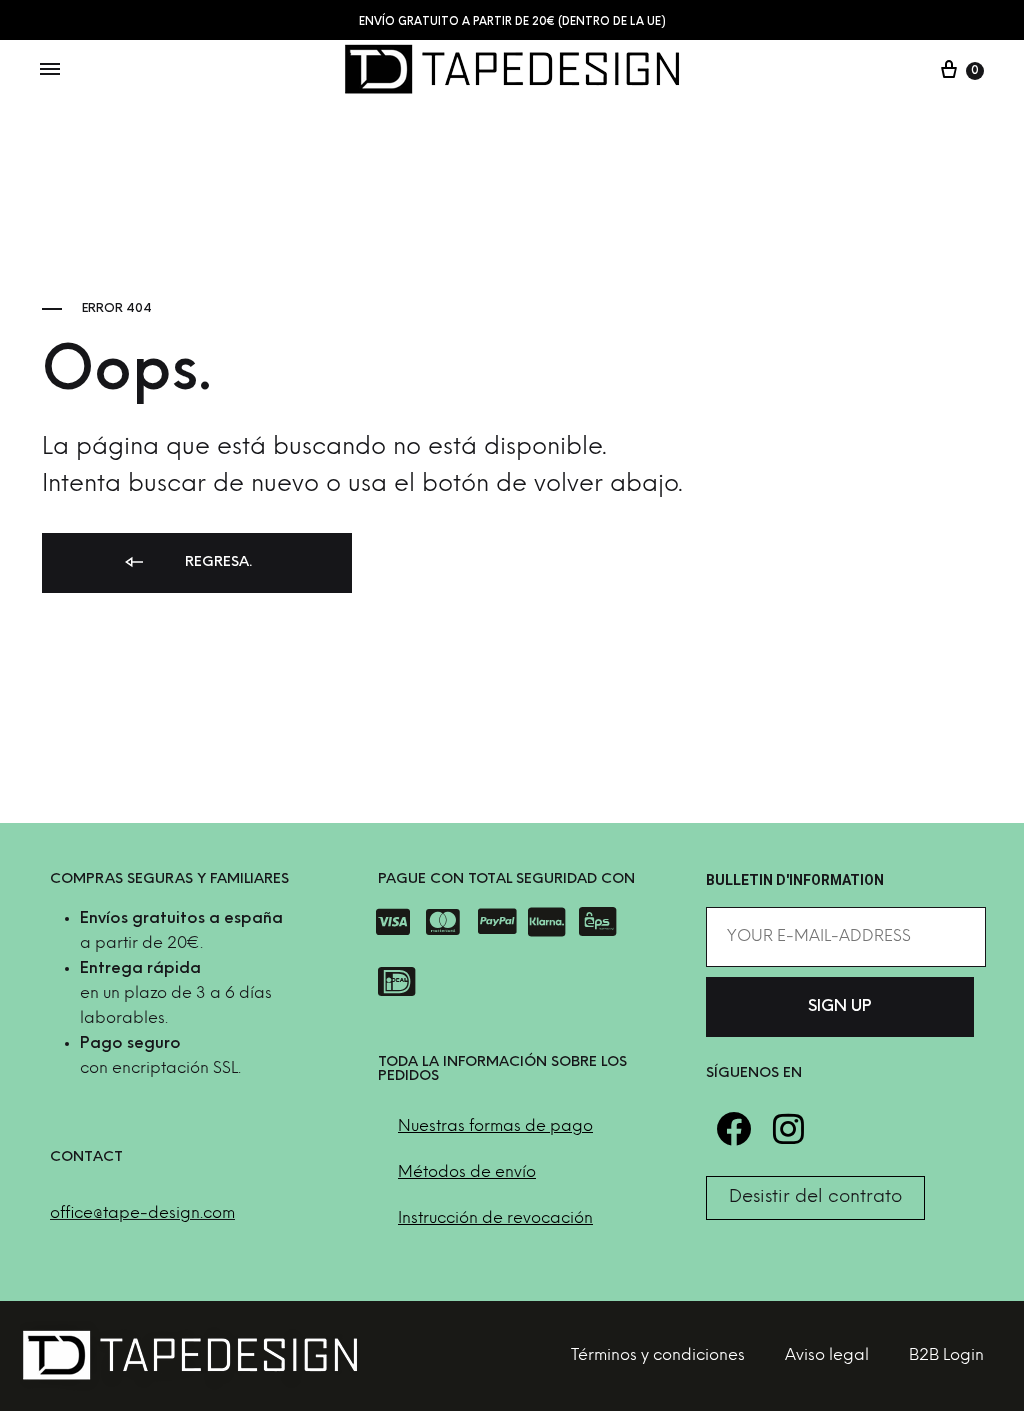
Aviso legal (827, 1355)
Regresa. (216, 562)
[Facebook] (733, 1128)
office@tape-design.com (142, 1213)
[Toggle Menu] (50, 71)
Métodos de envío (467, 1172)
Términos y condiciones (658, 1355)
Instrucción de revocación (495, 1218)
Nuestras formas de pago (495, 1126)
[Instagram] (788, 1128)
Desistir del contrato (815, 1197)
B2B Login (946, 1355)
